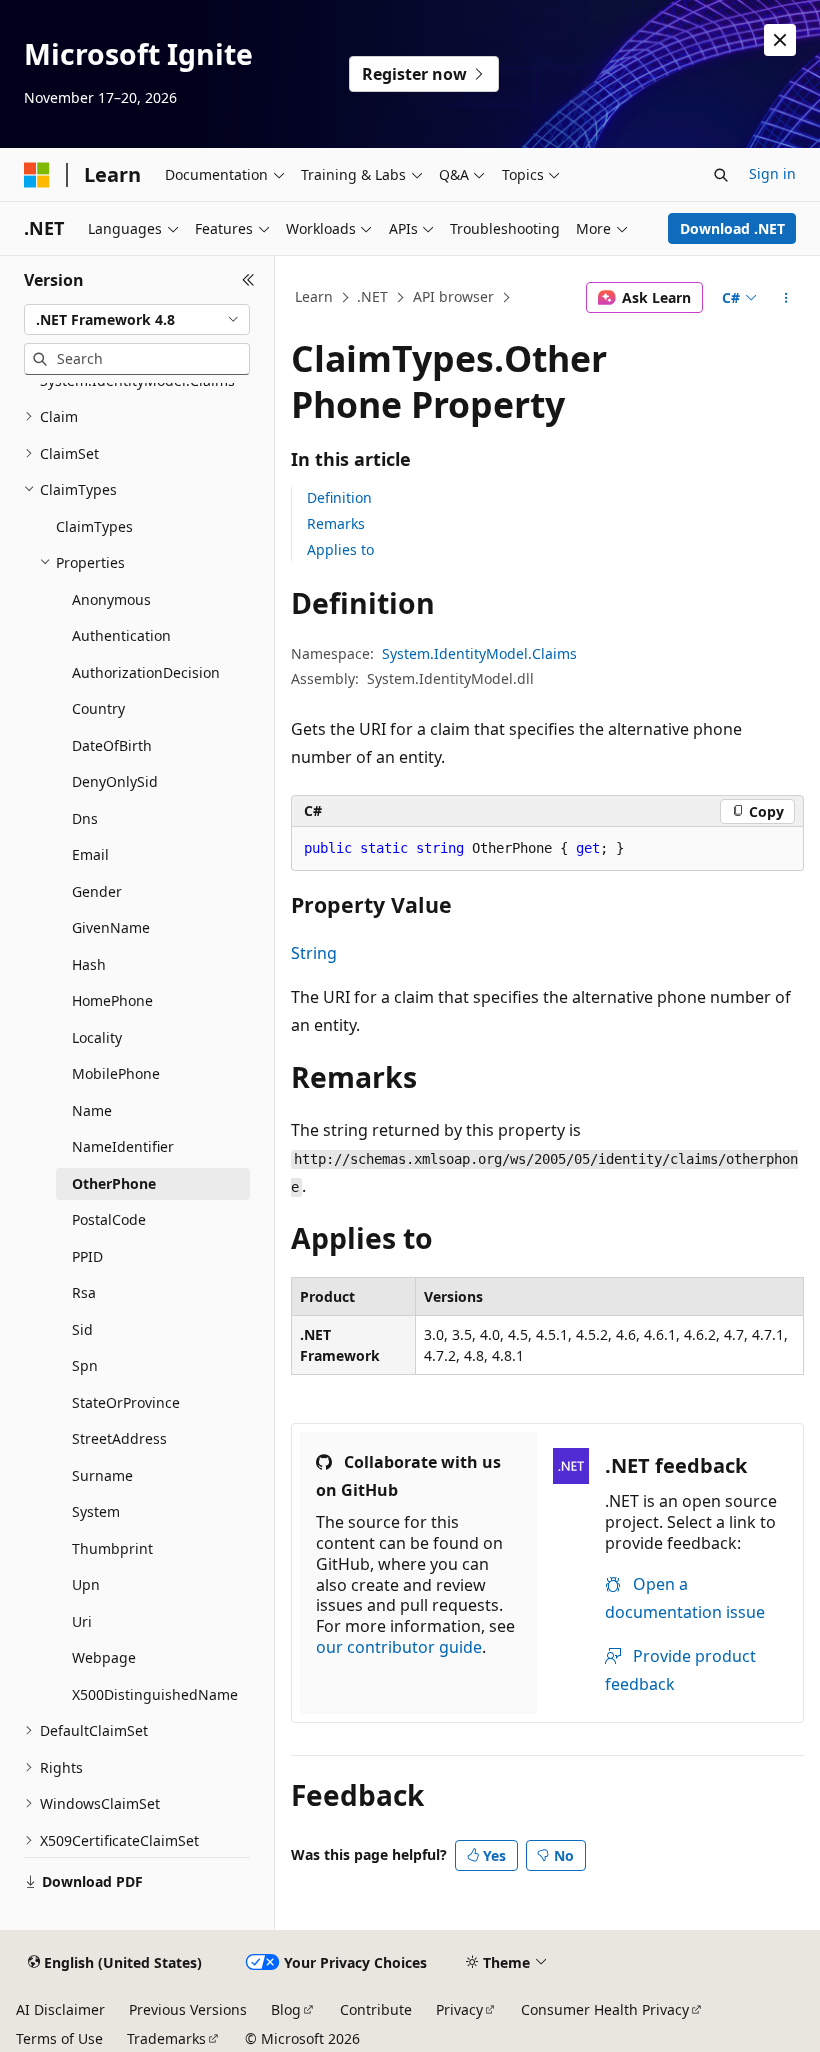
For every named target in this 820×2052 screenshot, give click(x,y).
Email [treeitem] (90, 854)
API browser (453, 296)
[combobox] (137, 320)
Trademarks (166, 2038)
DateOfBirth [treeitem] (112, 745)
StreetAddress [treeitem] (119, 1438)
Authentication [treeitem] (121, 635)
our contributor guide (399, 1647)
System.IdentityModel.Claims (479, 653)
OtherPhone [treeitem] (114, 1183)
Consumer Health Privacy (605, 2009)
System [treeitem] (96, 1511)
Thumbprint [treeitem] (112, 1548)
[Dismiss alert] (780, 40)
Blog (286, 2009)
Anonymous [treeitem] (111, 599)
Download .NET (732, 228)
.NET (372, 296)
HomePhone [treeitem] (112, 1000)
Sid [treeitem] (82, 1329)
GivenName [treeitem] (111, 927)
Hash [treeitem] (89, 964)
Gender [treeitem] (97, 891)
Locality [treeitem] (97, 1037)
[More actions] (786, 298)
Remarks (336, 523)
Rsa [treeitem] (84, 1292)
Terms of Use (59, 2038)
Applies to (340, 549)
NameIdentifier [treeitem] (123, 1146)
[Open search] (721, 175)
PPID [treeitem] (87, 1256)
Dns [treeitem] (85, 818)
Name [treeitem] (92, 1110)
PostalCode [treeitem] (109, 1219)
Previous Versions (188, 2009)
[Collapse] (248, 280)
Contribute (376, 2009)
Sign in (772, 173)
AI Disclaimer (60, 2009)
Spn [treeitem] (85, 1365)
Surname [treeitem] (102, 1475)
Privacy (459, 2009)
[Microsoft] (37, 175)
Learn (314, 296)
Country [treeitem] (98, 708)
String (314, 953)
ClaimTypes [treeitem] (94, 526)
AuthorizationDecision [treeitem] (146, 672)
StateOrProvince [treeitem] (126, 1402)
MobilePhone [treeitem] (116, 1073)
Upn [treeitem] (86, 1584)
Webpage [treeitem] (104, 1657)
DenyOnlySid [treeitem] (115, 781)
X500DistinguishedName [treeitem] (155, 1694)
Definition (339, 497)
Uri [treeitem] (82, 1621)
